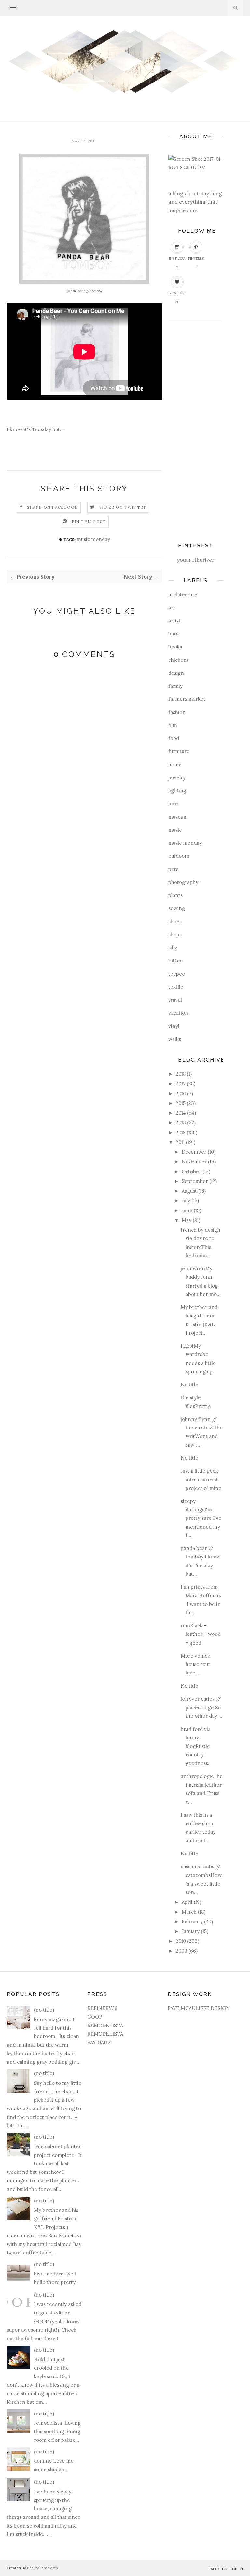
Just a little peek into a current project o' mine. (202, 1480)
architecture (183, 594)
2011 (180, 1142)
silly (173, 948)
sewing (177, 908)
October (191, 1171)
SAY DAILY (99, 2042)
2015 (181, 1103)
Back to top (224, 2569)
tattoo (175, 961)
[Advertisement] (194, 429)
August (189, 1191)
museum (178, 817)
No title (189, 1384)
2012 (181, 1132)
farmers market (187, 699)
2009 (181, 1951)
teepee (177, 974)
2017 (181, 1084)
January (191, 1931)
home (175, 765)
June (187, 1210)
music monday (93, 539)
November (194, 1162)
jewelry (177, 778)
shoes (175, 922)
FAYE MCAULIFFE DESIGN (199, 2008)
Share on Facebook (52, 507)
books (175, 647)
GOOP (95, 2017)
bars (173, 634)
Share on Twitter (123, 507)
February (192, 1922)
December (194, 1152)
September (195, 1181)
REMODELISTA (105, 2025)
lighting (177, 791)
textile (176, 987)
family (175, 686)
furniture (179, 751)
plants (175, 895)
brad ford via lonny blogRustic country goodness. (196, 1746)
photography (183, 882)
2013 (181, 1123)
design (176, 673)
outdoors (179, 856)
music (175, 830)
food (174, 738)
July (186, 1201)
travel (175, 1000)
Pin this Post (89, 522)
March (189, 1912)
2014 (181, 1113)
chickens (179, 660)
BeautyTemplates (42, 2568)
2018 (181, 1074)
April (187, 1902)
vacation (178, 1013)
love (173, 804)
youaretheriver (196, 560)
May (187, 1220)
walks (175, 1039)
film (173, 725)
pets (173, 869)
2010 (181, 1941)
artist (174, 621)
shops (175, 935)
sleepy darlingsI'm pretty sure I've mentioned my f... (201, 1518)
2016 (181, 1093)
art (172, 608)
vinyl (174, 1026)
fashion (177, 712)
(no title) (44, 2010)
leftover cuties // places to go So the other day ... (201, 1708)
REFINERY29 (102, 2008)
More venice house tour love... (195, 1664)
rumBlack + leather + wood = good (201, 1634)
